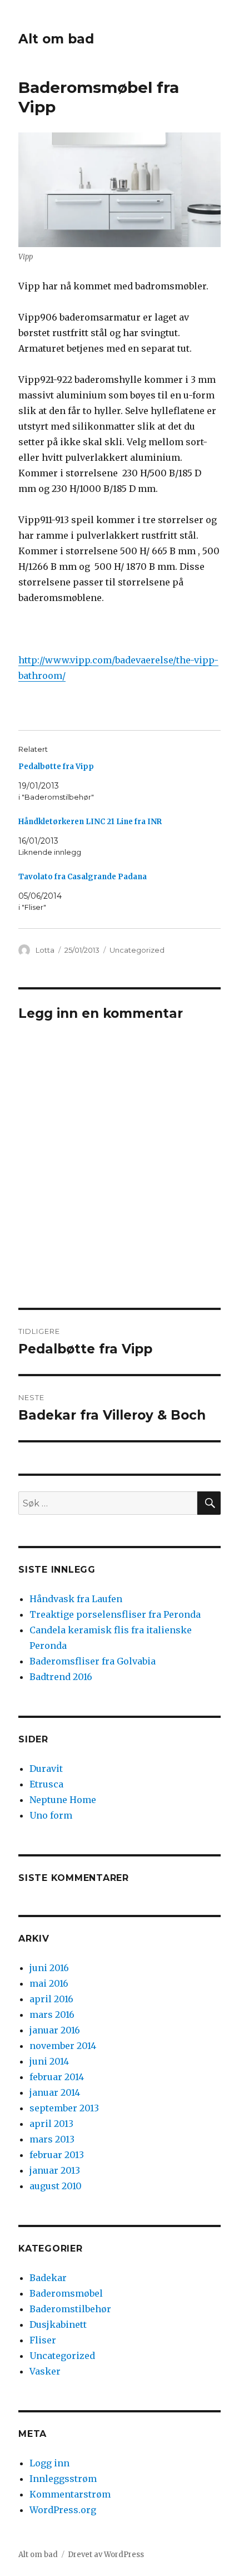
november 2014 (63, 2046)
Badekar (48, 2278)
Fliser (43, 2340)
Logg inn (49, 2463)
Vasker (45, 2371)
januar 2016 (55, 2030)
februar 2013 (57, 2155)
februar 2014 (57, 2077)
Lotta (45, 950)
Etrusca (46, 1784)
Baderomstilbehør (70, 2309)
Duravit (46, 1769)
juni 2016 (49, 1968)
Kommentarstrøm (70, 2494)
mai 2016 (49, 1983)
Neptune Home (63, 1800)
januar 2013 (55, 2170)
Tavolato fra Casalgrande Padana (83, 877)
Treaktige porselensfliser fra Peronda (115, 1614)
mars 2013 (52, 2139)
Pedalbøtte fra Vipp (56, 767)
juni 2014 (49, 2061)
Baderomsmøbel (66, 2293)
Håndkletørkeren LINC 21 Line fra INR (90, 822)
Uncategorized (137, 950)
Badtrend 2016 (61, 1677)
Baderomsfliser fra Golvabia (93, 1661)
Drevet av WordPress (106, 2555)
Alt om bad (56, 39)
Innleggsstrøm (63, 2479)
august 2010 (56, 2186)
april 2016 (51, 1999)
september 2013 (64, 2108)
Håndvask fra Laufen (76, 1599)
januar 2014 (55, 2092)
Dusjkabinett (58, 2324)
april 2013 (51, 2124)
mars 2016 (52, 2014)
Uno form (51, 1815)
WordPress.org (63, 2510)
